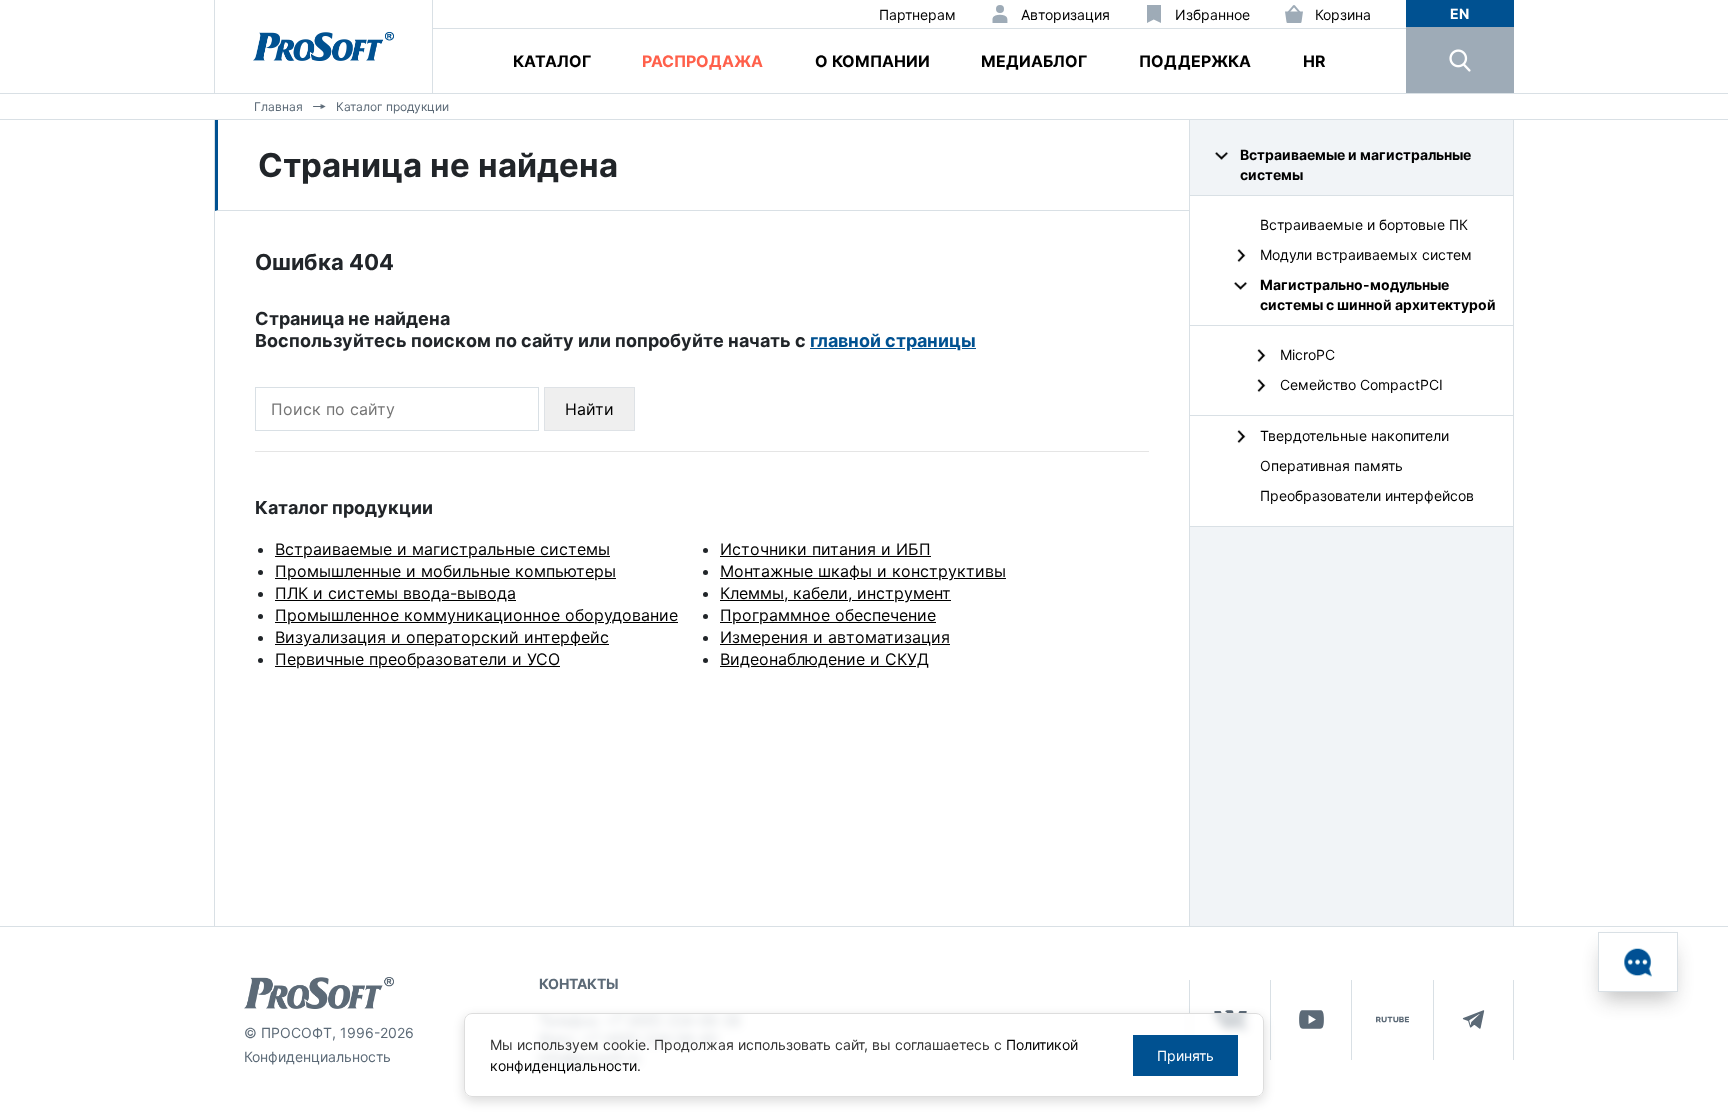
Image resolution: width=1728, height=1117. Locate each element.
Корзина (1343, 14)
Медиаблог (1034, 61)
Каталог (552, 61)
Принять (1185, 1055)
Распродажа (702, 61)
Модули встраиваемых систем (1366, 254)
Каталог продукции (392, 106)
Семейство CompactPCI (1361, 384)
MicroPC (1307, 354)
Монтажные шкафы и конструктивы (863, 571)
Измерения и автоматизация (835, 637)
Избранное (1212, 14)
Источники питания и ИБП (825, 549)
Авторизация (1065, 14)
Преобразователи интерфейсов (1367, 495)
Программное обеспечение (828, 615)
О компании (872, 61)
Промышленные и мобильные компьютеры (445, 571)
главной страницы (893, 340)
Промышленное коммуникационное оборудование (476, 615)
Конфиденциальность (317, 1056)
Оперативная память (1331, 465)
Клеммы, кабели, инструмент (835, 593)
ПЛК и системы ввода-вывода (395, 593)
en (1459, 13)
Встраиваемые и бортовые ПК (1364, 224)
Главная (278, 106)
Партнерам (917, 14)
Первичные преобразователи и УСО (417, 659)
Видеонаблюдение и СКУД (824, 659)
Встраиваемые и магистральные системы (442, 549)
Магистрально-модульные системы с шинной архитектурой (1378, 294)
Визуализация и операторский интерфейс (442, 637)
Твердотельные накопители (1354, 435)
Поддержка (1195, 61)
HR (1314, 61)
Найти (589, 409)
